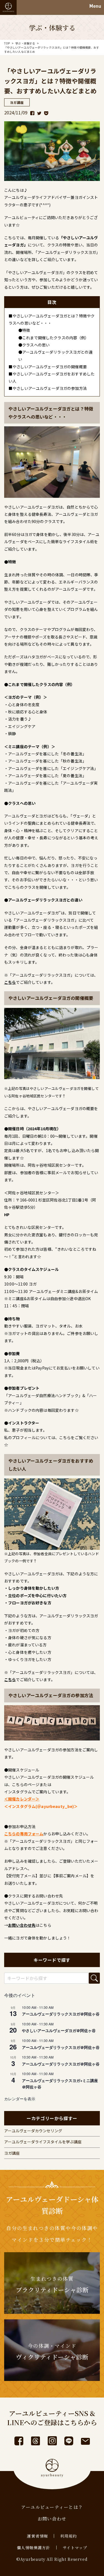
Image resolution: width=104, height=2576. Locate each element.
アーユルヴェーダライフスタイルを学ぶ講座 (43, 2142)
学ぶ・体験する (25, 43)
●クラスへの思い (34, 345)
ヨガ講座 (12, 2153)
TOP (7, 43)
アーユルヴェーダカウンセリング (33, 2131)
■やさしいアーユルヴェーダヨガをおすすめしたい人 (52, 377)
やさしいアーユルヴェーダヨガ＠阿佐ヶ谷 (59, 2030)
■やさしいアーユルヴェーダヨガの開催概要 (48, 367)
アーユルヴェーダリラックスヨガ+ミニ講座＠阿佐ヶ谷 (60, 2084)
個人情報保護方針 (34, 2548)
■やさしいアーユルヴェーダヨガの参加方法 (48, 388)
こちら (65, 1437)
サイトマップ (75, 2548)
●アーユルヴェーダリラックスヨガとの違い (55, 356)
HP (7, 1215)
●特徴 (24, 330)
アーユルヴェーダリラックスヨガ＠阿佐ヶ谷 (61, 2014)
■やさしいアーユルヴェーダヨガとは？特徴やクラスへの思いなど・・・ (52, 319)
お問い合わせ (52, 2519)
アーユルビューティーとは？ (52, 2507)
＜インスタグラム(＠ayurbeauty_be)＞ (41, 1806)
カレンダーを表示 (20, 2099)
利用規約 (69, 2536)
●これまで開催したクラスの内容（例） (54, 338)
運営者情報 (37, 2536)
